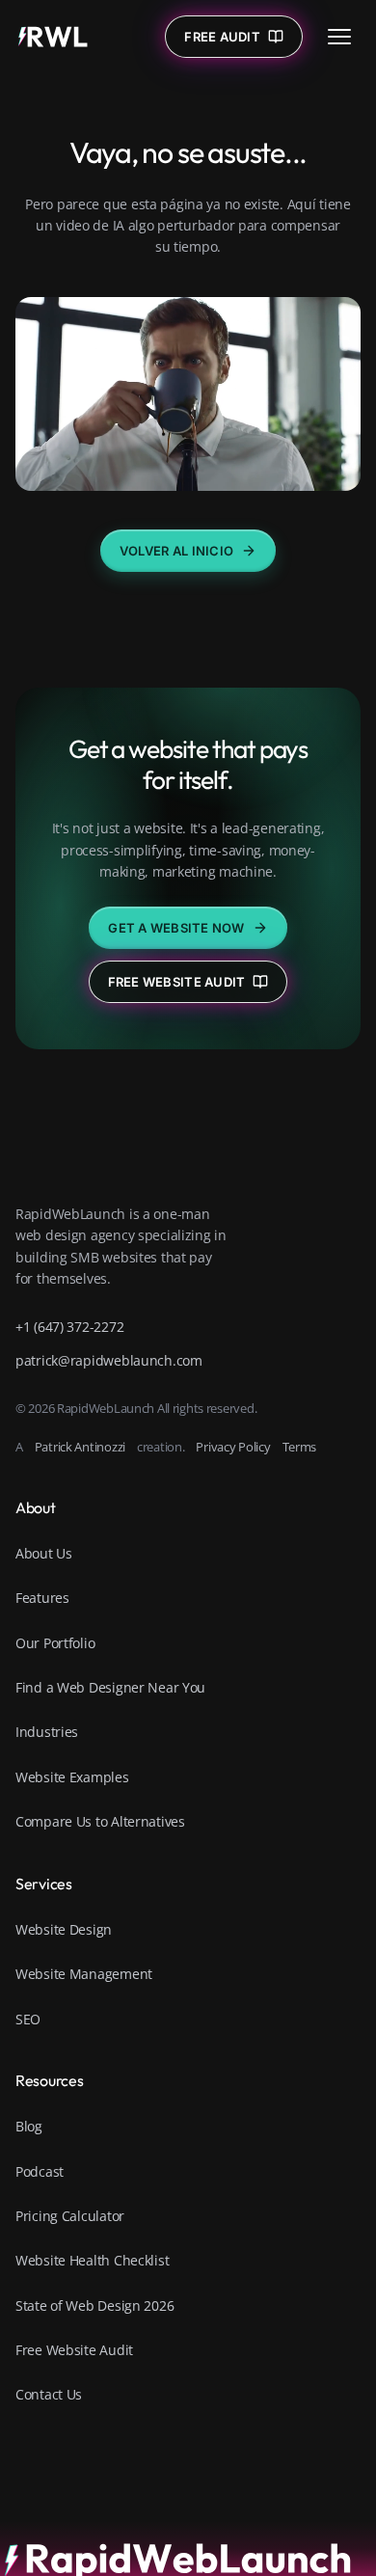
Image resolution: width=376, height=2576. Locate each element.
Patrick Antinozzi (80, 1447)
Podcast (40, 2171)
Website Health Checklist (92, 2260)
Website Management (84, 1974)
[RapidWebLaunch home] (53, 37)
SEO (28, 2019)
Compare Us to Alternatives (100, 1821)
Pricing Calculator (70, 2216)
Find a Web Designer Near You (110, 1687)
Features (42, 1598)
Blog (29, 2126)
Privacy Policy (233, 1447)
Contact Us (49, 2394)
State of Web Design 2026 (94, 2305)
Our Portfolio (55, 1643)
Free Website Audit (177, 982)
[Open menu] (339, 37)
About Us (44, 1553)
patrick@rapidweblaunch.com (109, 1360)
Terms (300, 1447)
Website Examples (72, 1777)
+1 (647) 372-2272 (69, 1327)
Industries (47, 1732)
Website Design (64, 1929)
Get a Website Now (176, 928)
